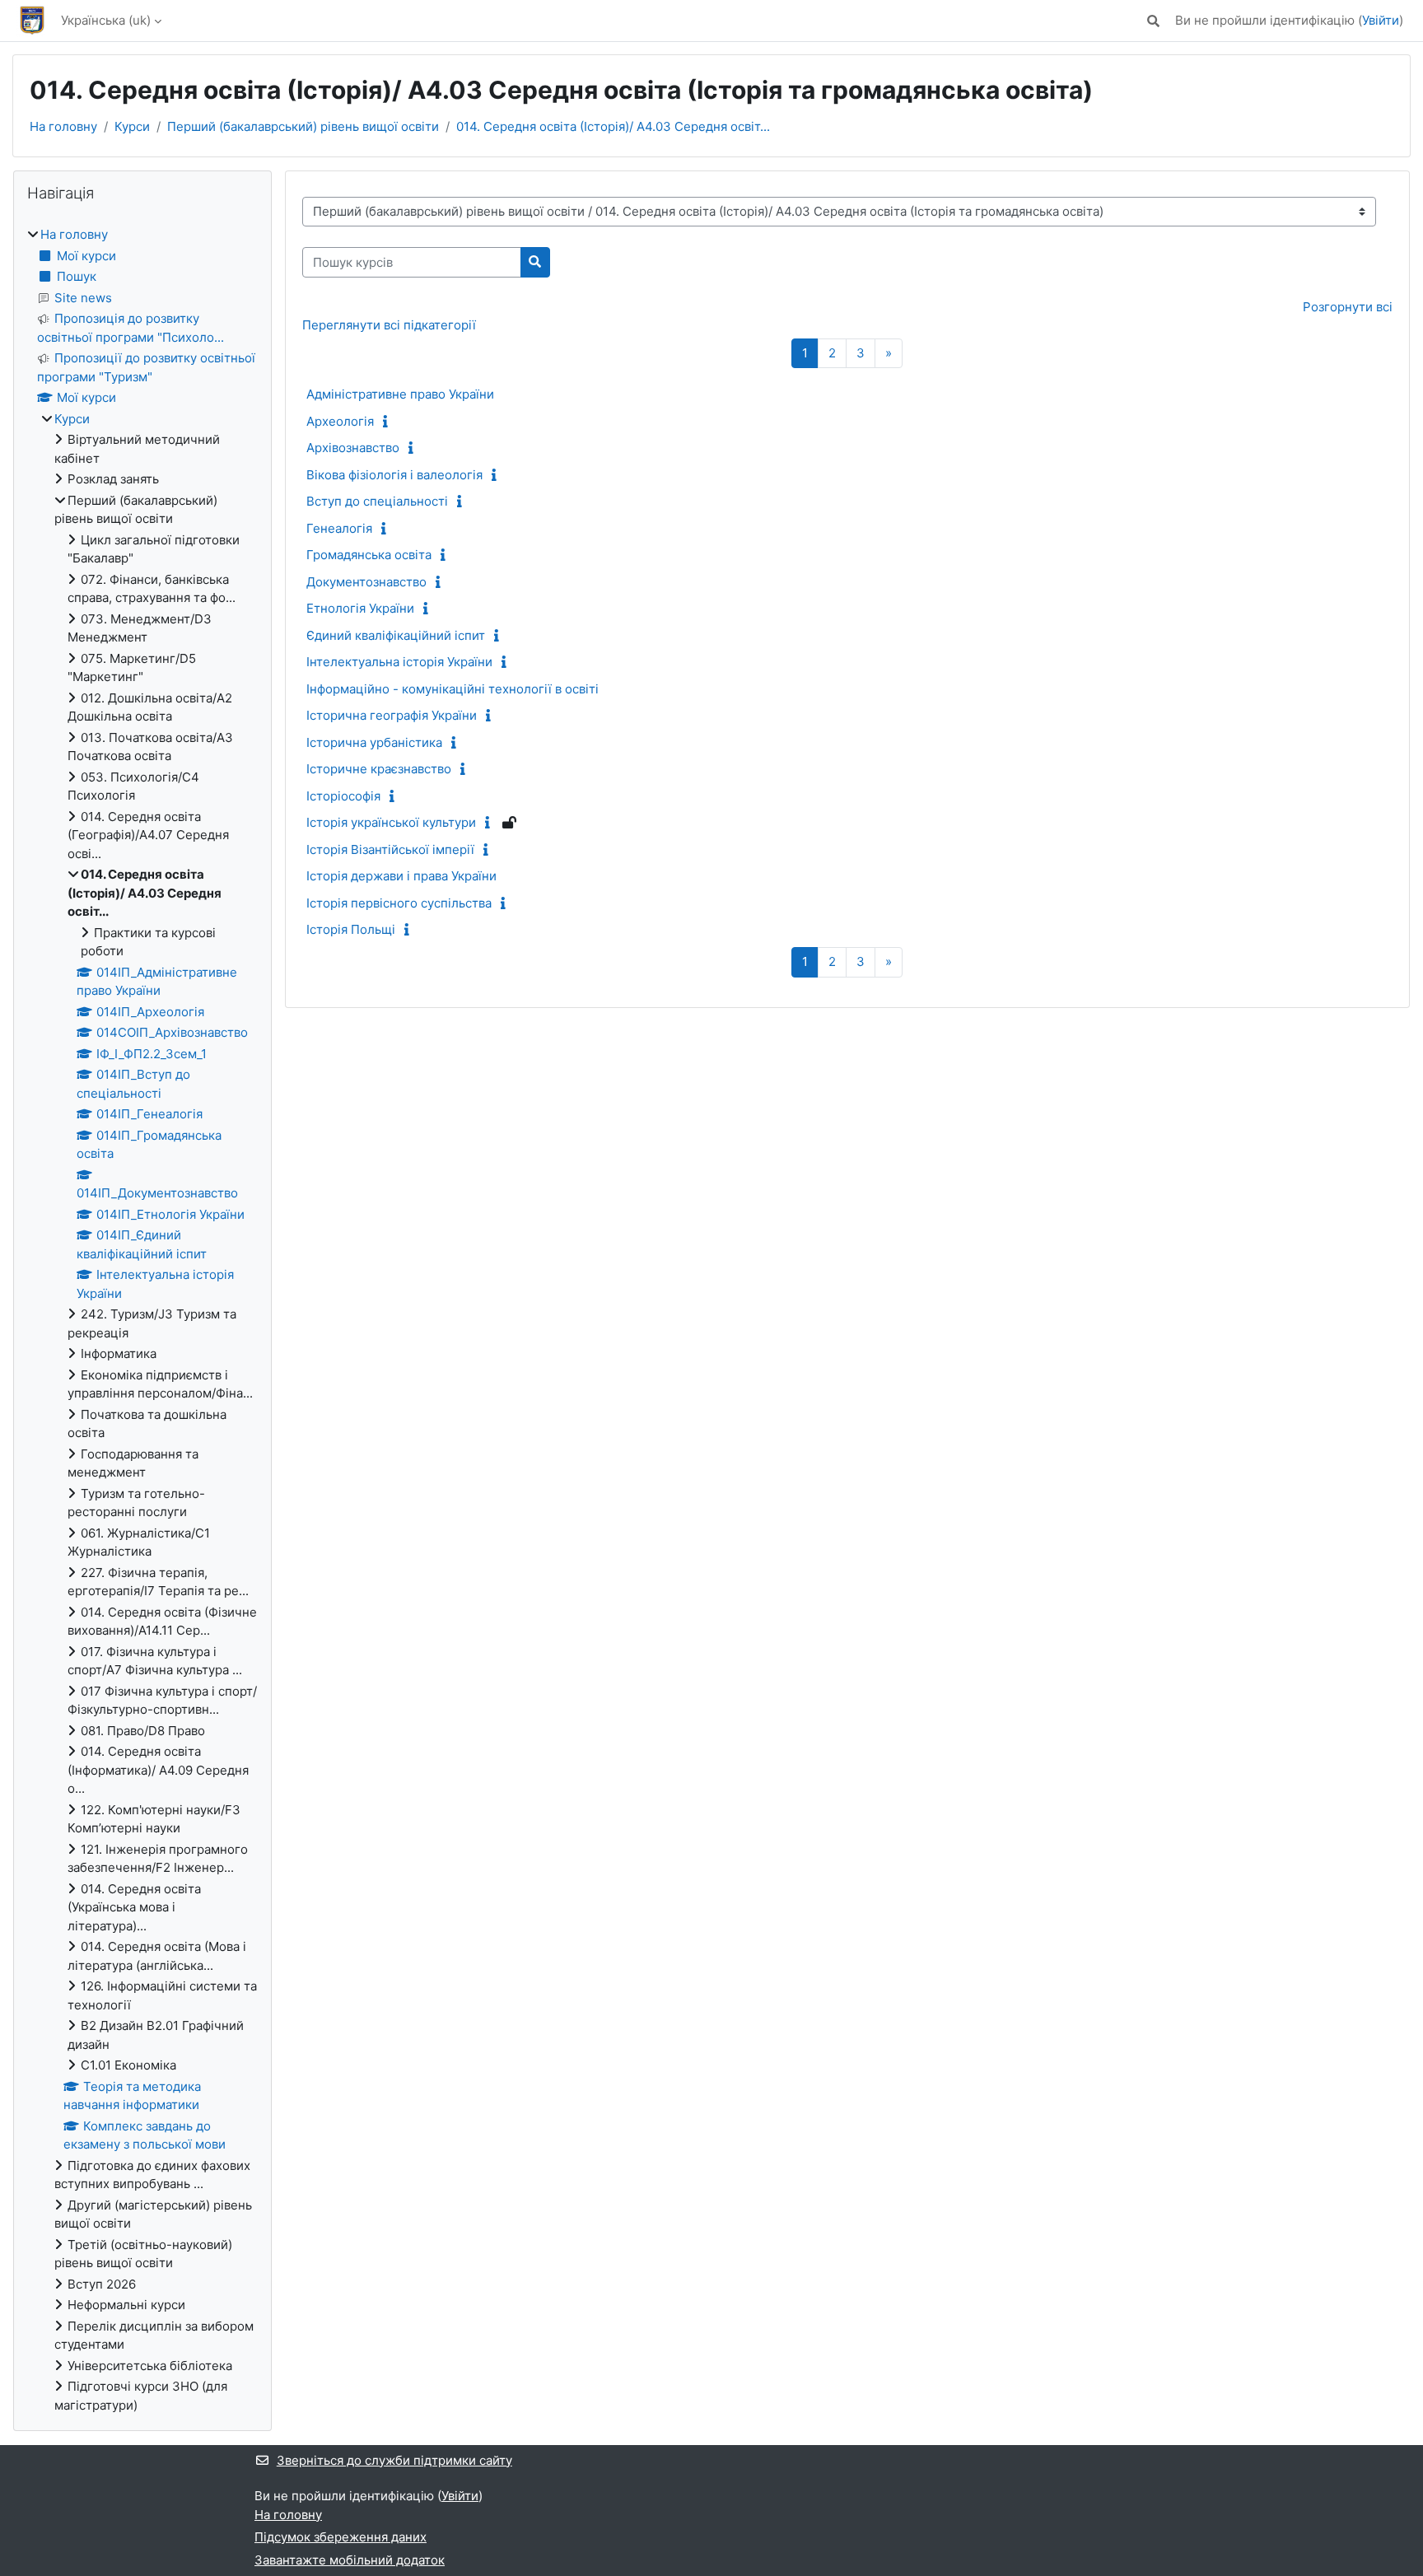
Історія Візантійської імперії (390, 849)
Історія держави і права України (401, 876)
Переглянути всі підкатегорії (389, 325)
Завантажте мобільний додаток (350, 2560)
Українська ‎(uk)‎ (106, 20)
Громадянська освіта (369, 555)
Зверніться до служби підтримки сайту (394, 2460)
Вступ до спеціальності (377, 501)
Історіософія (343, 796)
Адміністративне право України (400, 394)
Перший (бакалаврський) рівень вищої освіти (303, 126)
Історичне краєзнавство (379, 769)
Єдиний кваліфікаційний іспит (396, 635)
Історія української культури (391, 822)
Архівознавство (353, 448)
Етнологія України (360, 608)
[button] (1153, 21)
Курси (132, 126)
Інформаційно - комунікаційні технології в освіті (453, 689)
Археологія (340, 421)
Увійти (1381, 20)
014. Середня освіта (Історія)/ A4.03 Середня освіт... (613, 126)
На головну (63, 126)
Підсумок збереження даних (341, 2537)
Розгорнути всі (1348, 307)
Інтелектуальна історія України (399, 662)
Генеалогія (339, 528)
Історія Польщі (351, 929)
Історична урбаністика (374, 742)
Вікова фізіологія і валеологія (394, 475)
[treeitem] (142, 1320)
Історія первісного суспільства (399, 903)
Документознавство (366, 582)
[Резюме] (389, 421)
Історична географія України (392, 715)
